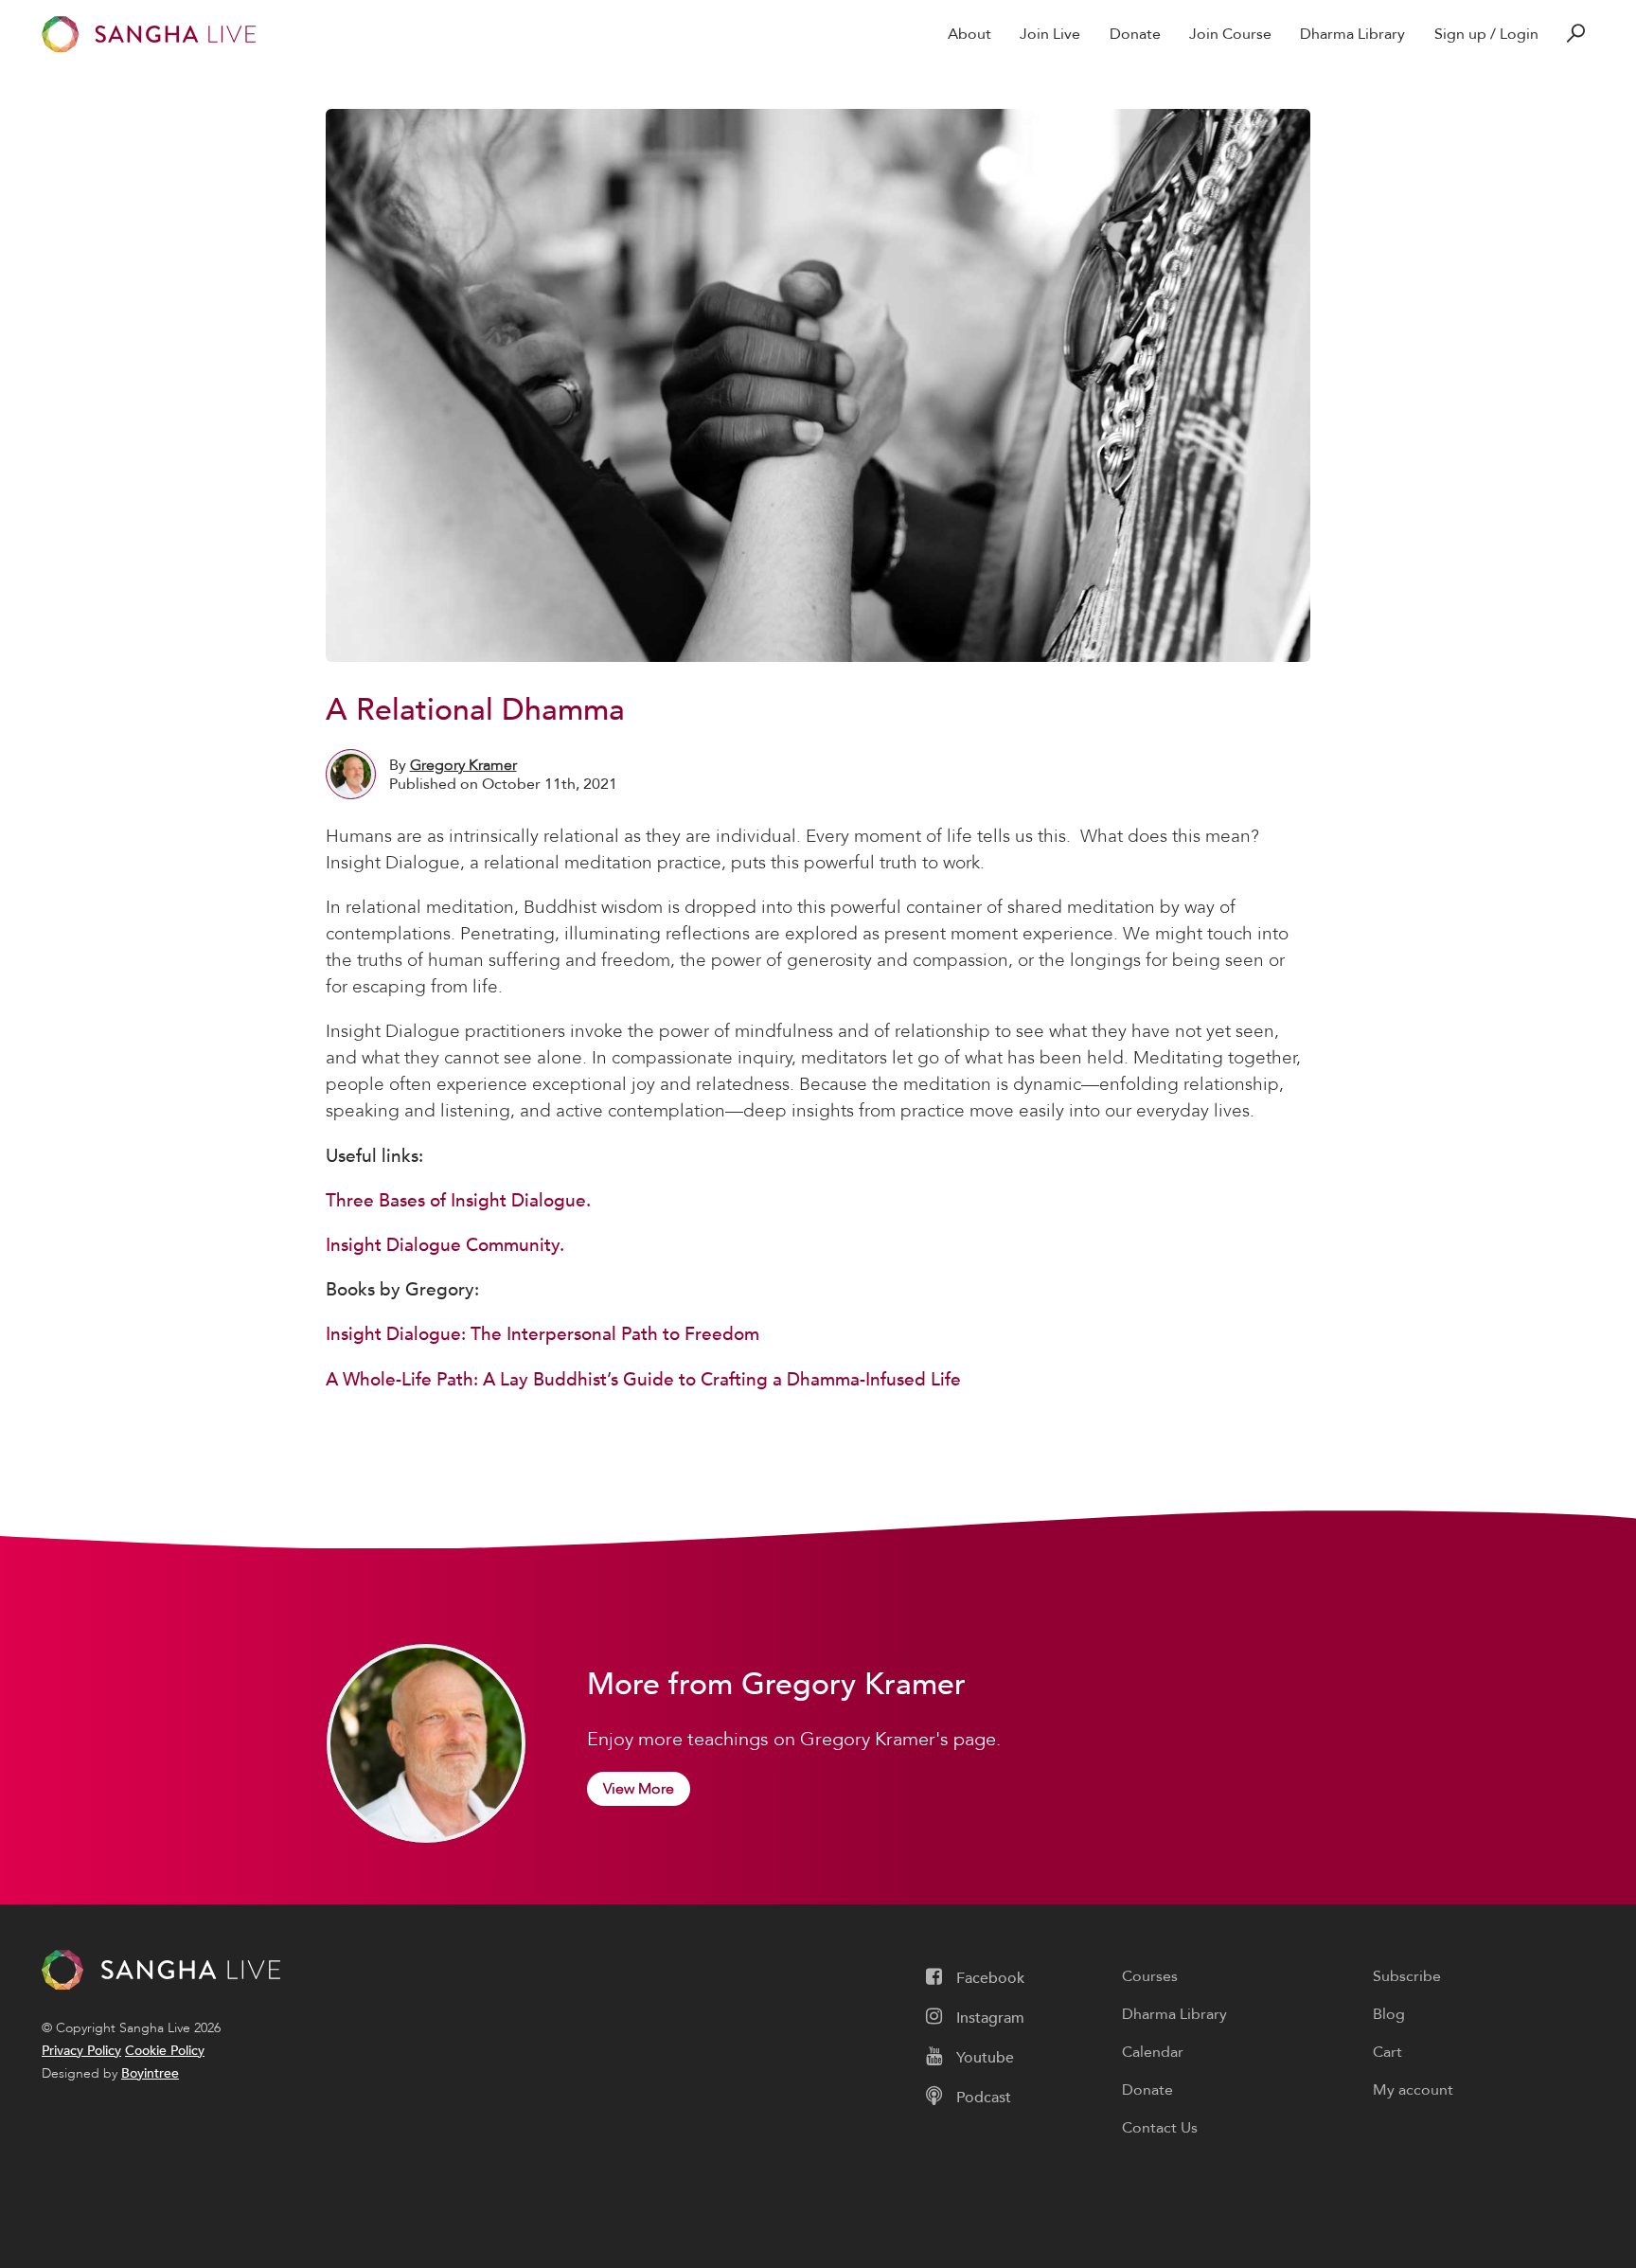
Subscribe (1407, 1976)
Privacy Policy (81, 2051)
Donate (1135, 34)
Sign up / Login (1486, 34)
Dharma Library (1352, 34)
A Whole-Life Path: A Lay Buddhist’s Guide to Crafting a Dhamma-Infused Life (643, 1380)
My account (1413, 2090)
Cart (1387, 2052)
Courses (1150, 1976)
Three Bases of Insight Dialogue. (458, 1201)
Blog (1389, 2014)
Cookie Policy (165, 2051)
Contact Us (1160, 2128)
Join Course (1230, 34)
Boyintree (150, 2073)
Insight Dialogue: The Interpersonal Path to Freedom (542, 1334)
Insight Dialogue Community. (445, 1245)
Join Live (1050, 34)
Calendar (1153, 2052)
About (969, 34)
